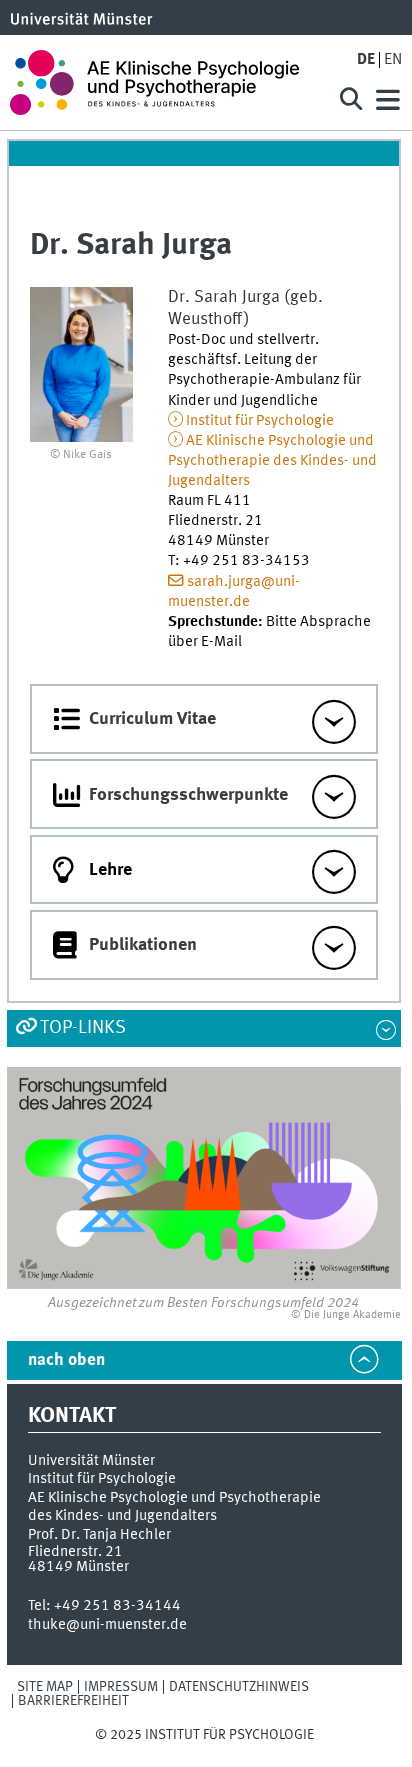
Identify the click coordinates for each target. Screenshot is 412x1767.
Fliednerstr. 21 (75, 1552)
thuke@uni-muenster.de (107, 1625)
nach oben (66, 1360)
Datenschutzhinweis (239, 1687)
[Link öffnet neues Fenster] (204, 1178)
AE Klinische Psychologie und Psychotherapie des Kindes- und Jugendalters (272, 461)
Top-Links (83, 1028)
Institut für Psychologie (260, 421)
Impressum (121, 1687)
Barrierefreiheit (73, 1701)
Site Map (45, 1687)
